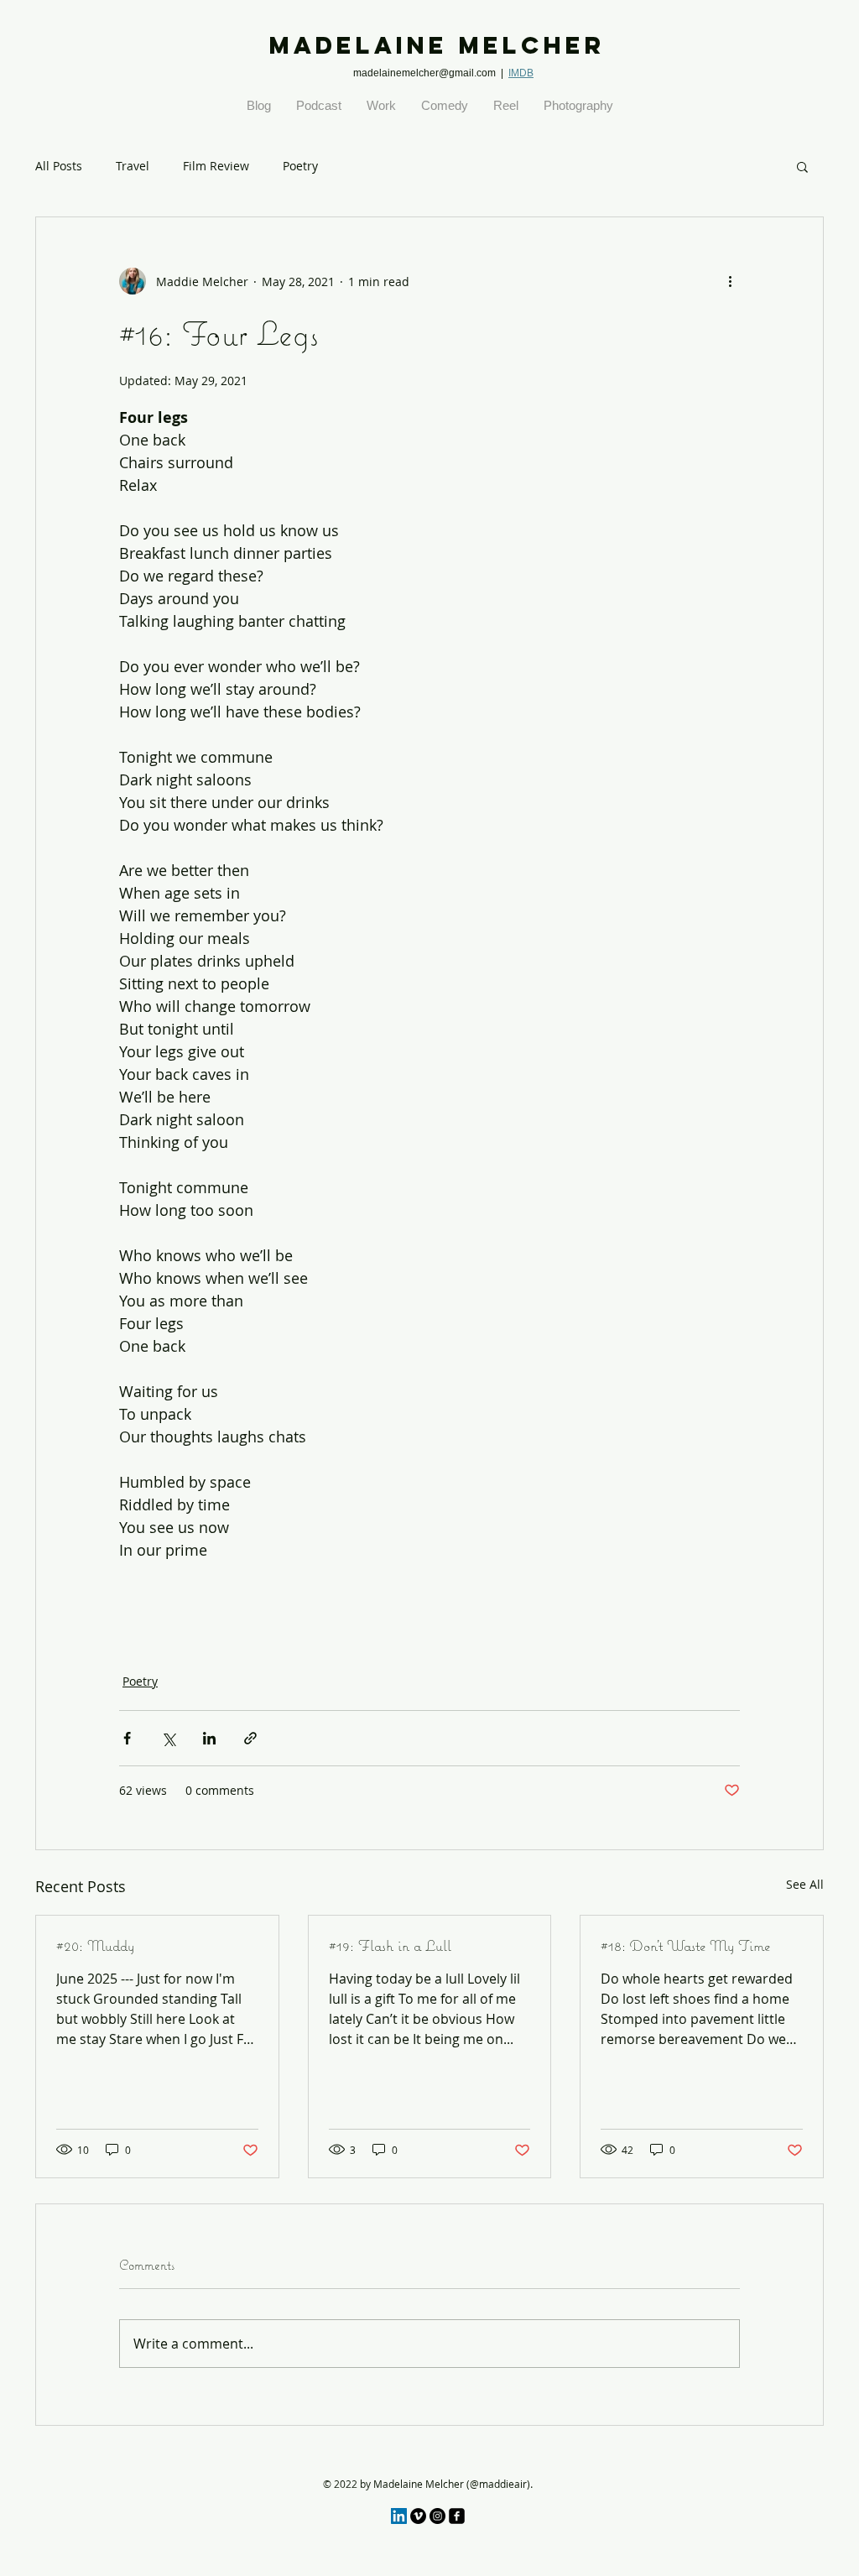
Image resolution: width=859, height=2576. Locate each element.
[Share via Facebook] (127, 1738)
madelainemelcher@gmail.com (424, 73)
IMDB (521, 73)
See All (805, 1884)
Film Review (216, 166)
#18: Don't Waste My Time (685, 1945)
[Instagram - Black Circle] (437, 2516)
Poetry (300, 166)
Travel (133, 166)
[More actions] (730, 281)
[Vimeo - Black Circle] (418, 2516)
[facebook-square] (457, 2516)
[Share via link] (250, 1738)
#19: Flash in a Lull (390, 1945)
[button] (802, 166)
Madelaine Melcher (437, 45)
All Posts (59, 166)
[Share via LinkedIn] (209, 1738)
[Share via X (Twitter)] (168, 1738)
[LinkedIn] (399, 2516)
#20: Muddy (95, 1945)
